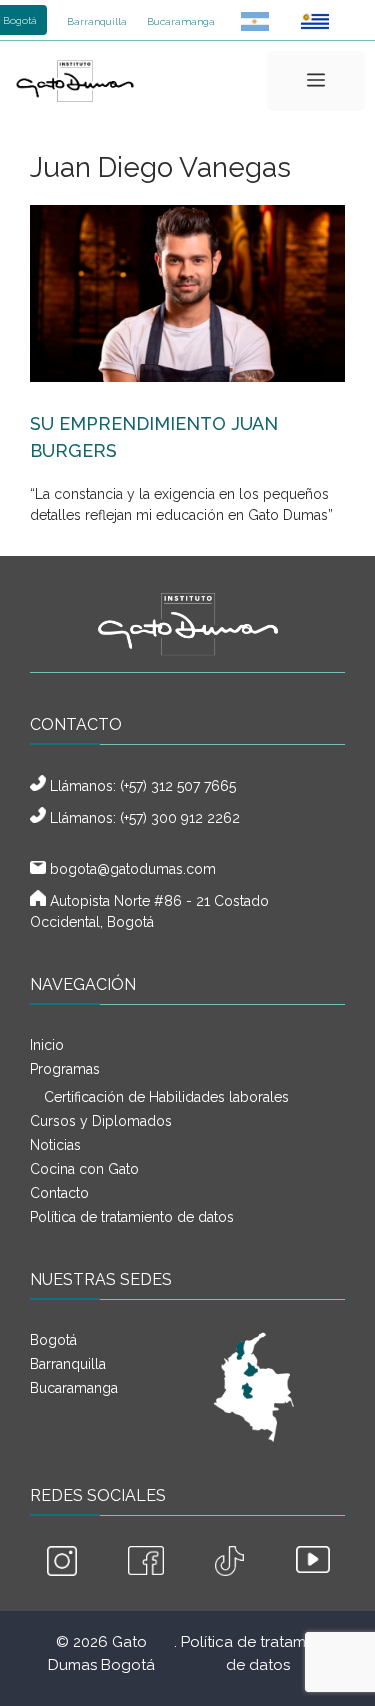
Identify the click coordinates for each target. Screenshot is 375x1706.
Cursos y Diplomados (101, 1121)
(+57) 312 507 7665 (178, 786)
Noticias (55, 1145)
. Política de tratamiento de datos (258, 1653)
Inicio (47, 1045)
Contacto (59, 1193)
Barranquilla (97, 21)
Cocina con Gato (84, 1169)
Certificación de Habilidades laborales (166, 1097)
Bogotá (53, 1340)
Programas (65, 1069)
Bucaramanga (181, 21)
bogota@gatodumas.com (133, 869)
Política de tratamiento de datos (132, 1217)
